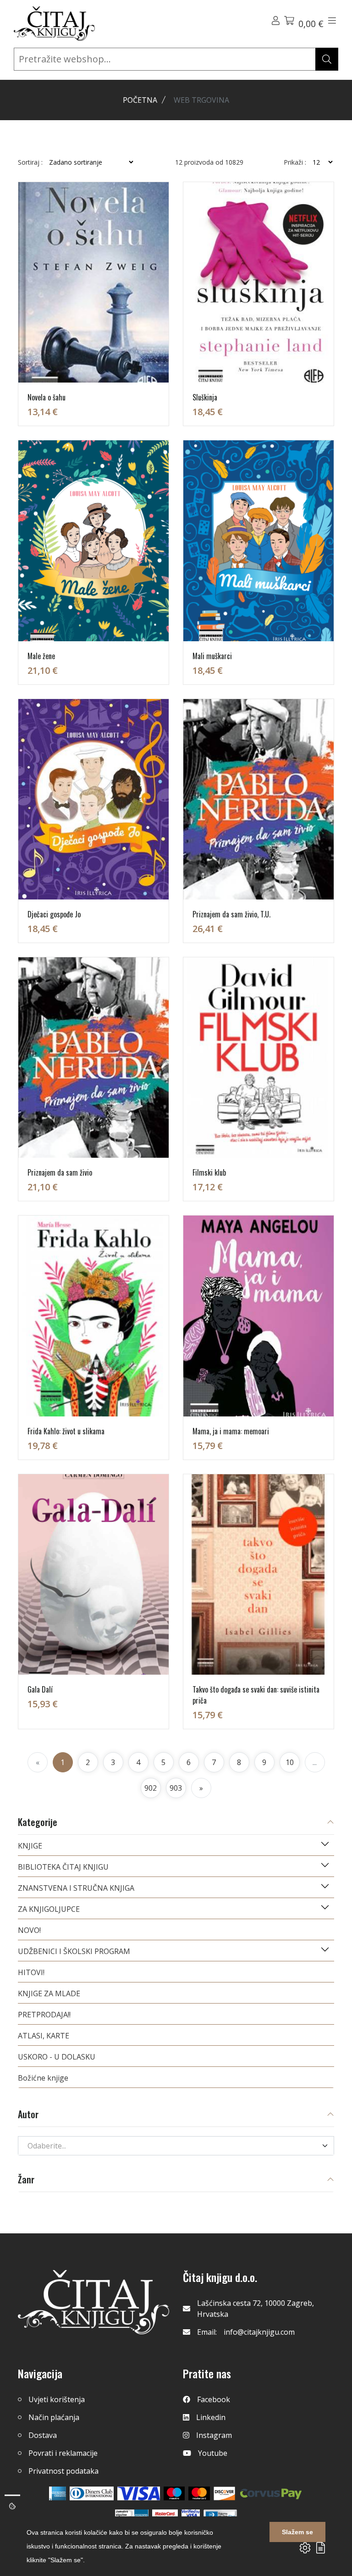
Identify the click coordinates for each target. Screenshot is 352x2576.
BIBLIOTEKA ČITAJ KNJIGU (63, 1867)
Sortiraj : (30, 162)
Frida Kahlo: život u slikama (66, 1431)
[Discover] (224, 2493)
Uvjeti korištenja (57, 2399)
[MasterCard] (174, 2493)
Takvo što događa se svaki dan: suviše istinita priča (256, 1695)
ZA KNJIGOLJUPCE (49, 1909)
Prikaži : (295, 162)
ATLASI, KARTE (44, 2036)
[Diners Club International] (92, 2493)
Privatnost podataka (63, 2471)
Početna (140, 100)
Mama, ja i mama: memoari (231, 1431)
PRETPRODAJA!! (44, 2015)
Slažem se (297, 2532)
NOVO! (29, 1930)
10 (290, 1762)
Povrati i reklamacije (63, 2453)
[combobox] (176, 2146)
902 (151, 1788)
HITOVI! (31, 1972)
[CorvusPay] (271, 2493)
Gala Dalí (40, 1689)
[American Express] (58, 2493)
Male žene (41, 656)
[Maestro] (199, 2493)
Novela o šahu (47, 397)
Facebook (214, 2399)
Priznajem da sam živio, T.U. (231, 914)
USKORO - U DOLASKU (57, 2057)
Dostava (43, 2435)
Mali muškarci (212, 656)
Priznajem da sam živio (60, 1172)
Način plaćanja (54, 2417)
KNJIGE (30, 1846)
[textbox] (170, 2146)
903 (176, 1788)
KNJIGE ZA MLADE (49, 1993)
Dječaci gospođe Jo (54, 914)
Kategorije (38, 1823)
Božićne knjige (43, 2078)
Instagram (214, 2435)
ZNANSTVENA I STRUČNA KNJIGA (76, 1888)
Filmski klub (209, 1172)
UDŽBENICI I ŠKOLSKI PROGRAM (74, 1951)
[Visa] (139, 2493)
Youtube (213, 2453)
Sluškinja (205, 397)
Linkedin (211, 2417)
